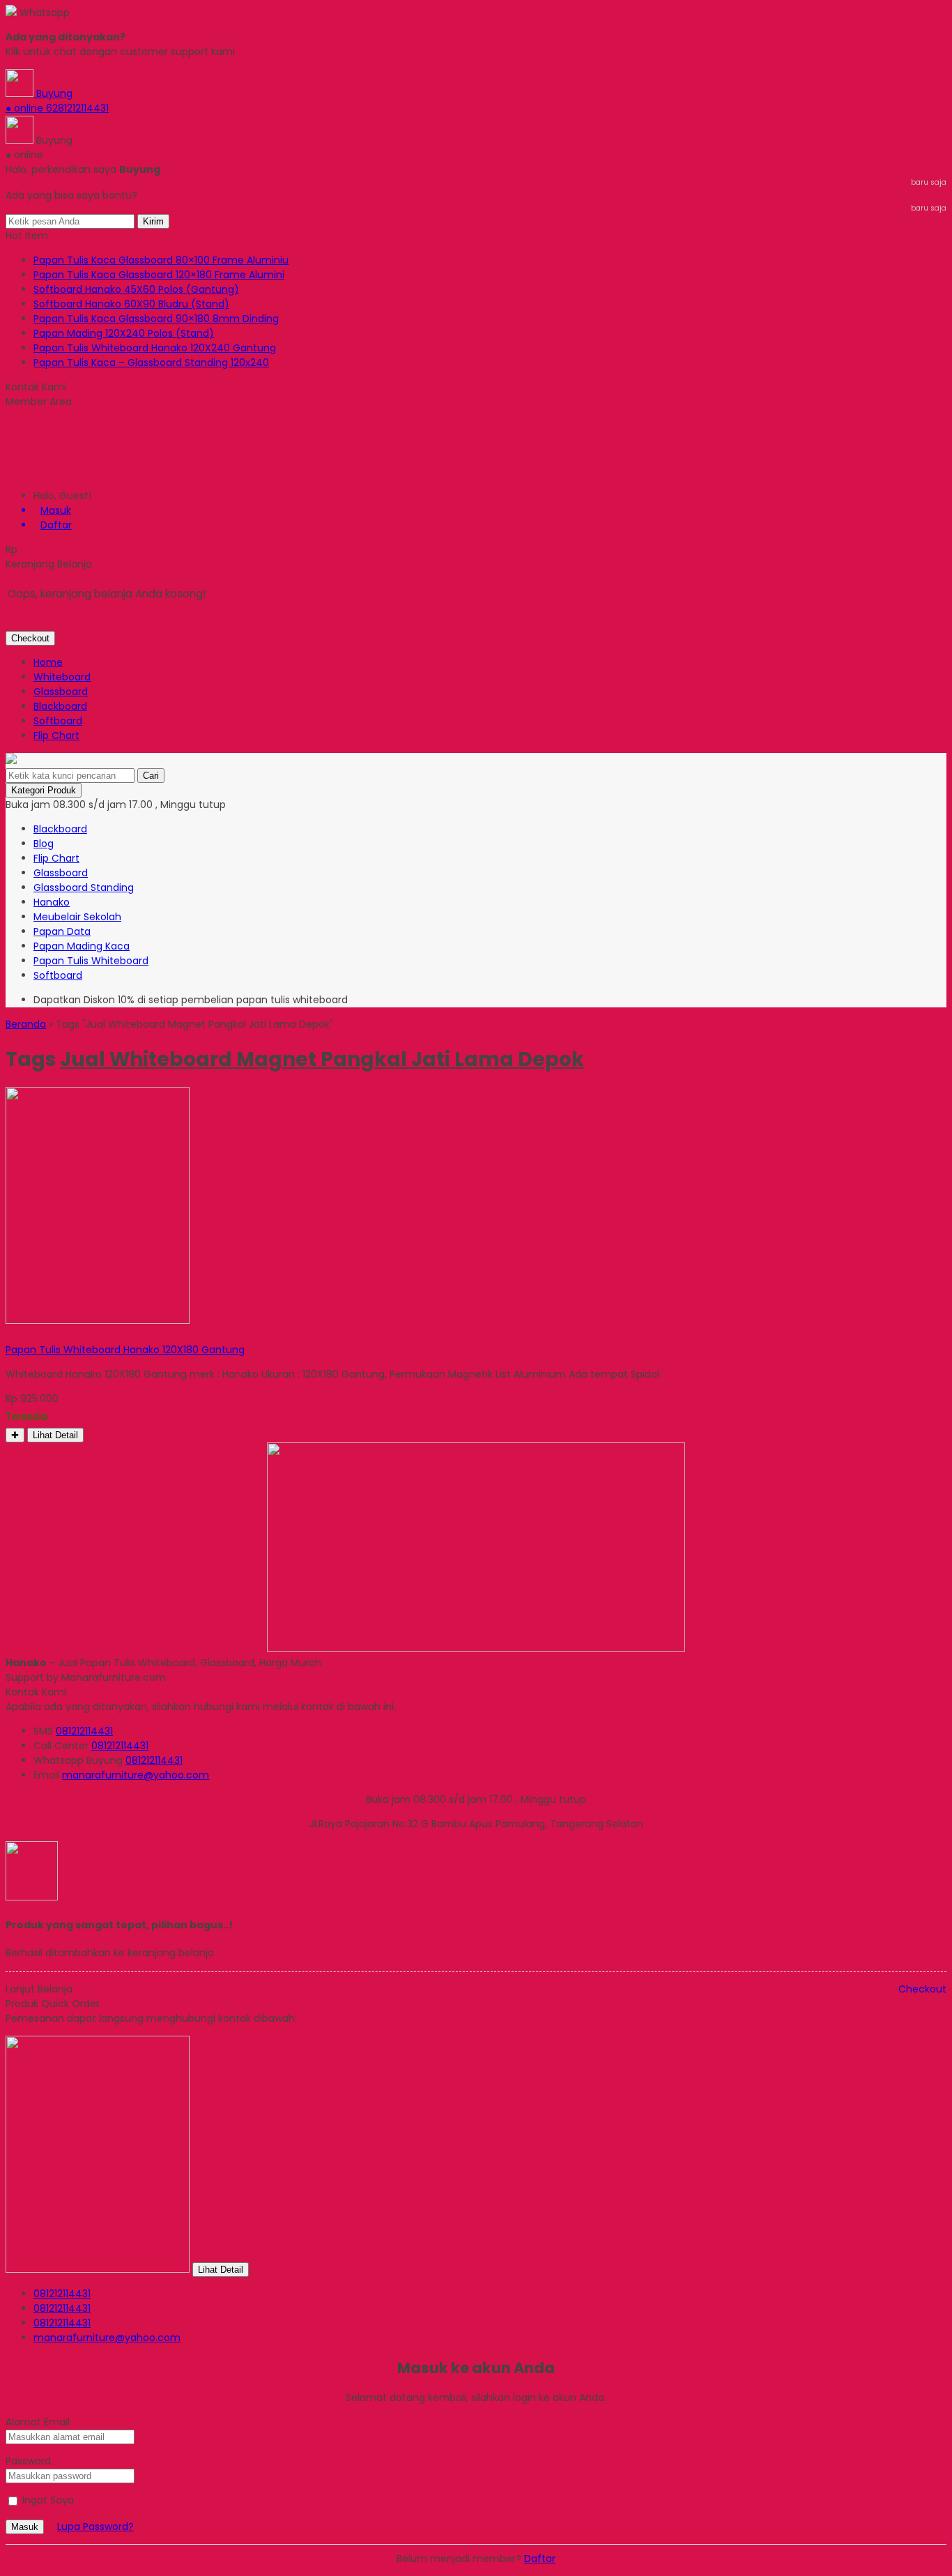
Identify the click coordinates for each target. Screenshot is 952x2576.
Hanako (52, 902)
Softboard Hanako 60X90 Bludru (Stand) (131, 304)
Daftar (540, 2559)
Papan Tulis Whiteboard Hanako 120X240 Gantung (155, 348)
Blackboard (60, 706)
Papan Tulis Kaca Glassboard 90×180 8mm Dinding (156, 319)
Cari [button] (151, 776)
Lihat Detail (55, 1435)
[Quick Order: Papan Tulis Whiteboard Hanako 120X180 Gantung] (8, 1335)
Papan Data (62, 931)
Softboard (58, 721)
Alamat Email (38, 2422)
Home (48, 662)
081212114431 (84, 1731)
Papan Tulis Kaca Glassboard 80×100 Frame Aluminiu (161, 260)
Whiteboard (62, 677)
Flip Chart (56, 736)
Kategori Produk (44, 790)
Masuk (25, 2527)
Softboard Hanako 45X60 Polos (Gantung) (136, 289)
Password (28, 2461)
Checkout (30, 638)
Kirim (153, 221)
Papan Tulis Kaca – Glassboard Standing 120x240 (151, 363)
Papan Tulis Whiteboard (91, 961)
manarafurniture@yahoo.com (136, 1775)
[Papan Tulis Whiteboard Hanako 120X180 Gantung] (98, 1320)
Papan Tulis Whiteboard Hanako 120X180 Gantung (125, 1350)
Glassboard (61, 692)
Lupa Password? (95, 2527)
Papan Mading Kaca (82, 946)
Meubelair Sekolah (77, 917)
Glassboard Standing (84, 887)
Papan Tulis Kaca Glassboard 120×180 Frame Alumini (159, 275)
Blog (44, 844)
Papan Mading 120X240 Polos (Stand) (124, 333)
